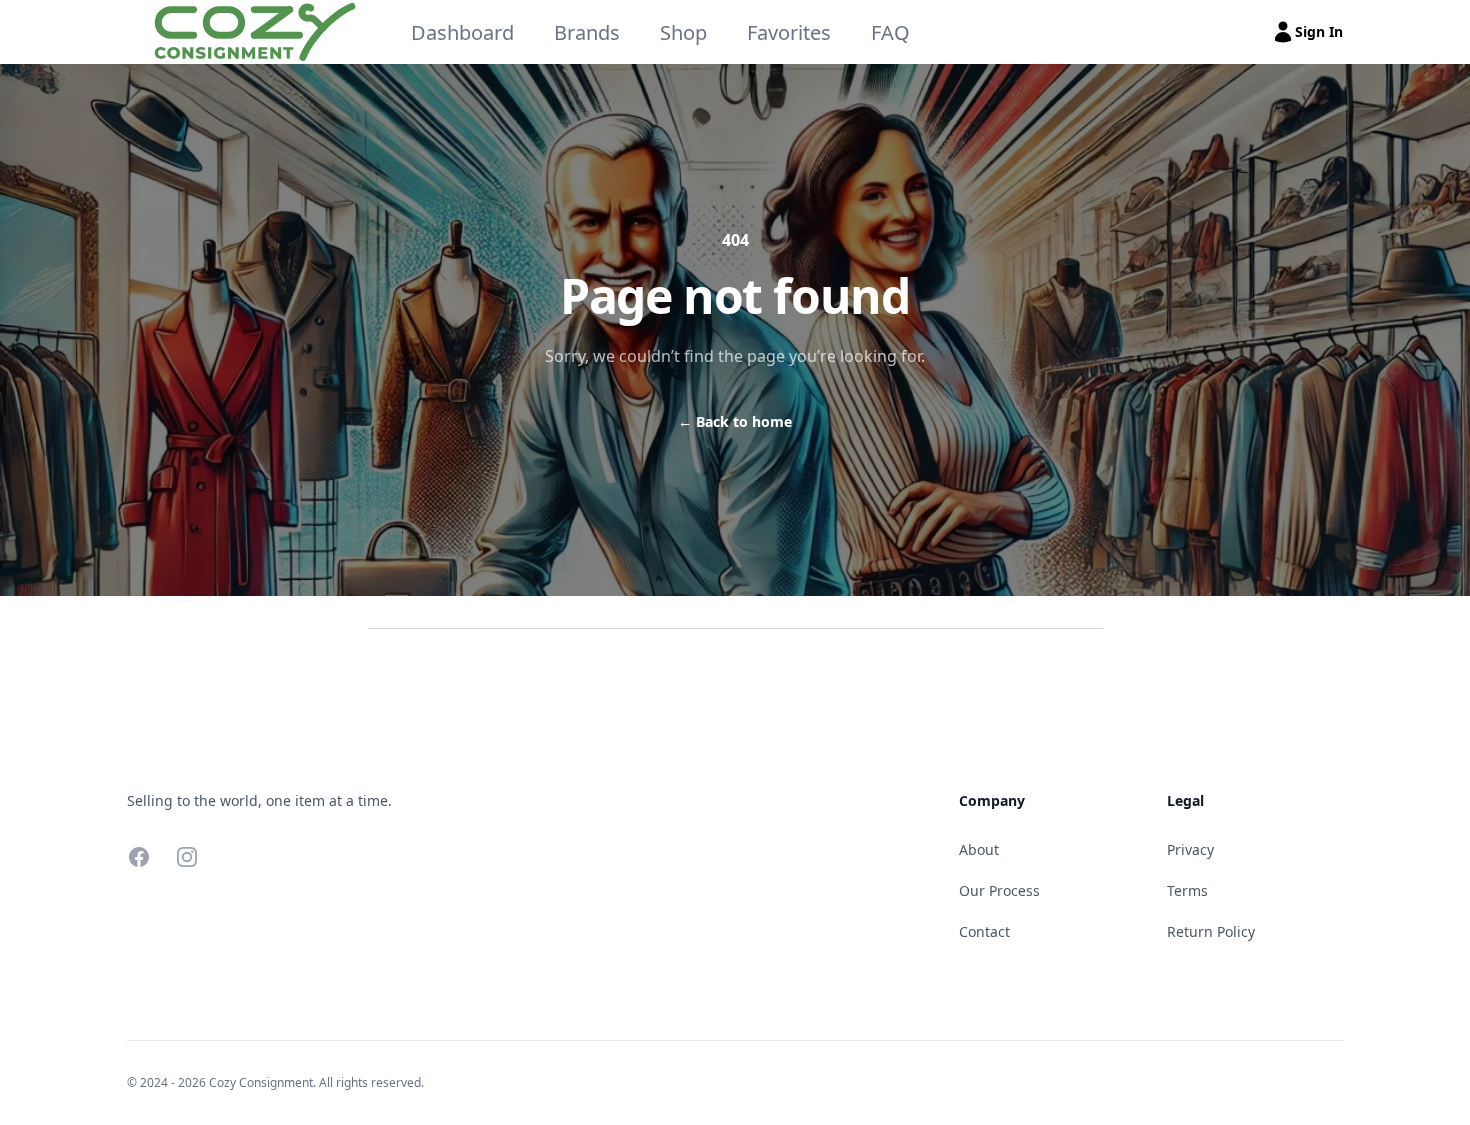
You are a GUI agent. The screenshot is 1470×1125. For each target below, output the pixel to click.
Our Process (999, 890)
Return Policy (1211, 931)
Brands (587, 32)
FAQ (890, 32)
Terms (1187, 890)
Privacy (1190, 849)
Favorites (789, 32)
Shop (683, 32)
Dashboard (462, 32)
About (979, 849)
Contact (984, 931)
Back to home (735, 421)
